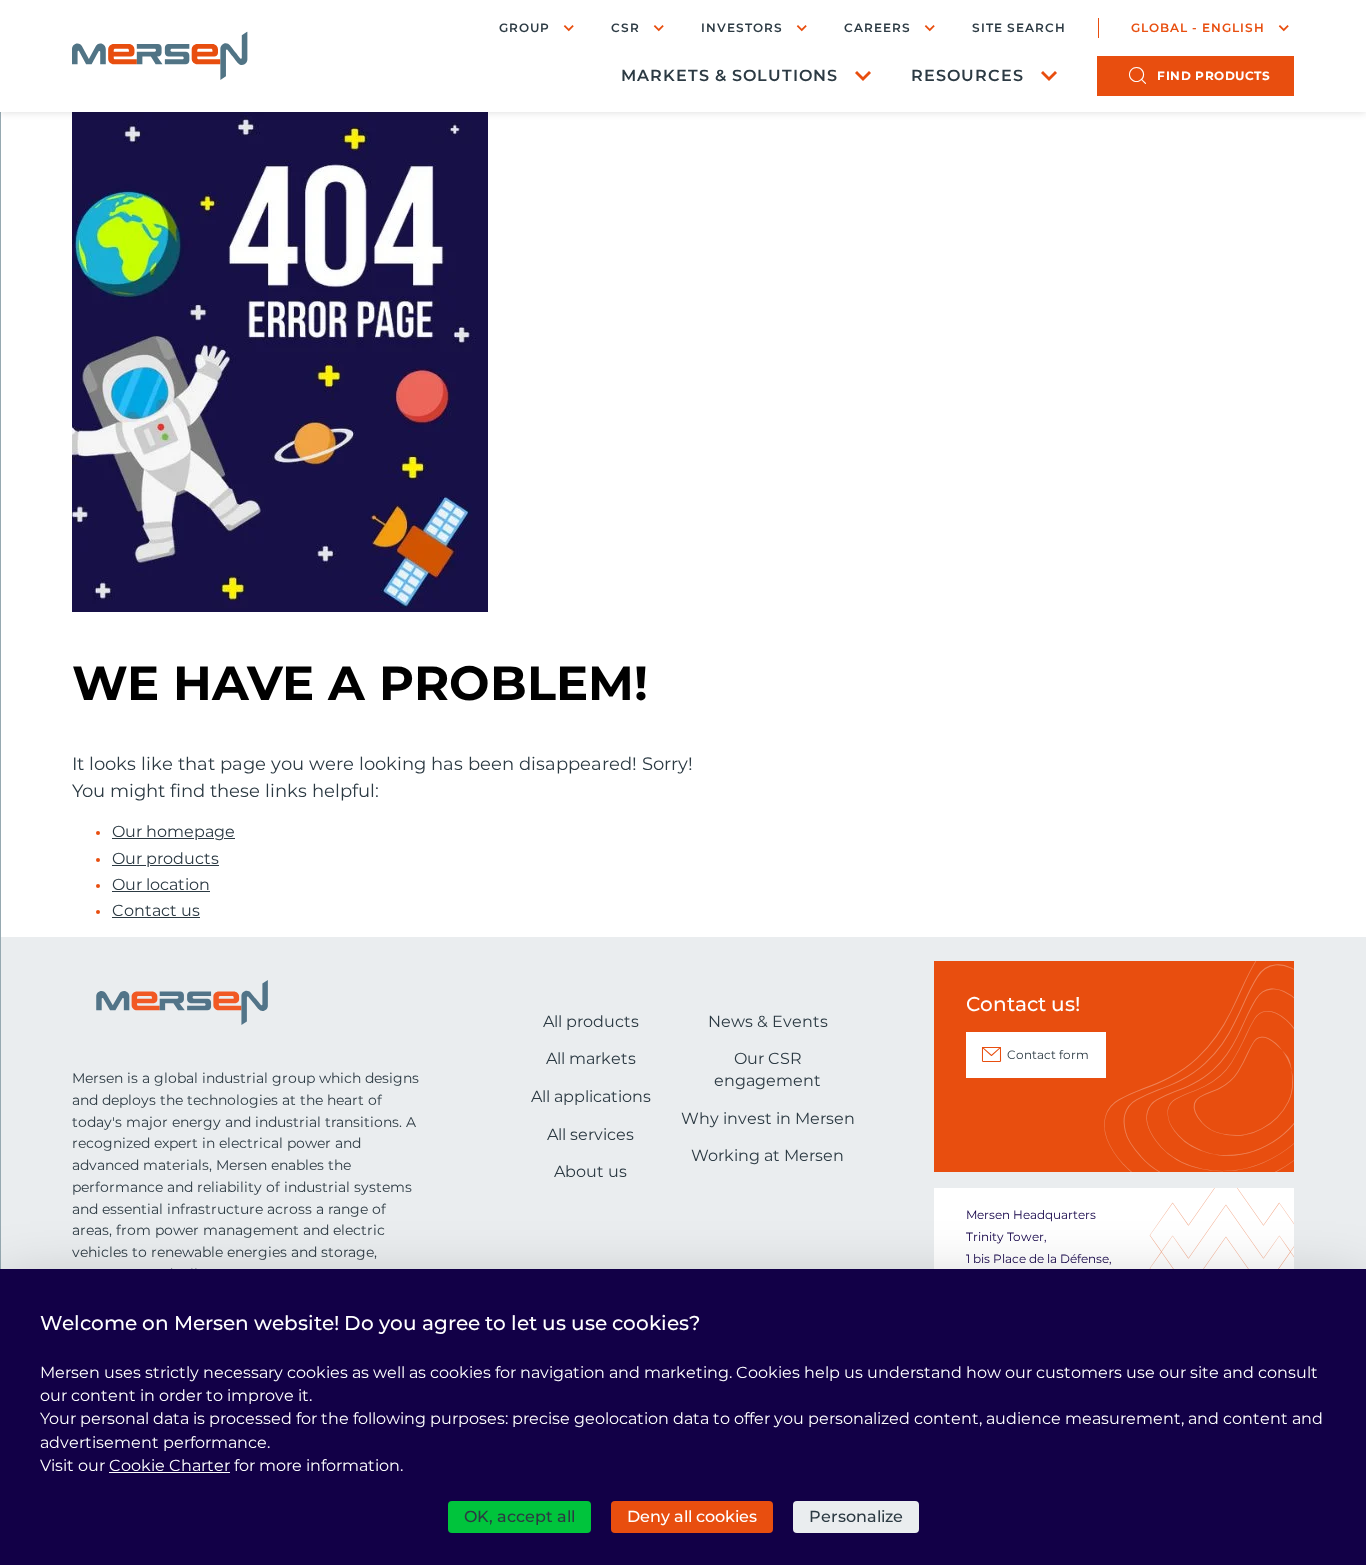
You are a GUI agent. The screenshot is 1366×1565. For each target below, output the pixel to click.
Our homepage (173, 832)
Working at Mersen (767, 1155)
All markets (591, 1058)
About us (590, 1171)
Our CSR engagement (767, 1069)
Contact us (156, 911)
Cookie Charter (169, 1465)
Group (524, 27)
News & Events (768, 1021)
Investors (742, 27)
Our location (161, 885)
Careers (877, 27)
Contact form (1048, 1054)
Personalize (856, 1516)
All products (591, 1021)
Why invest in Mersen (768, 1118)
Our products (165, 859)
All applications (591, 1096)
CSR (625, 27)
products (1213, 75)
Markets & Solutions (729, 75)
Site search (1019, 28)
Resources (967, 75)
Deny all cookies (692, 1516)
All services (590, 1134)
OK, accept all (519, 1516)
